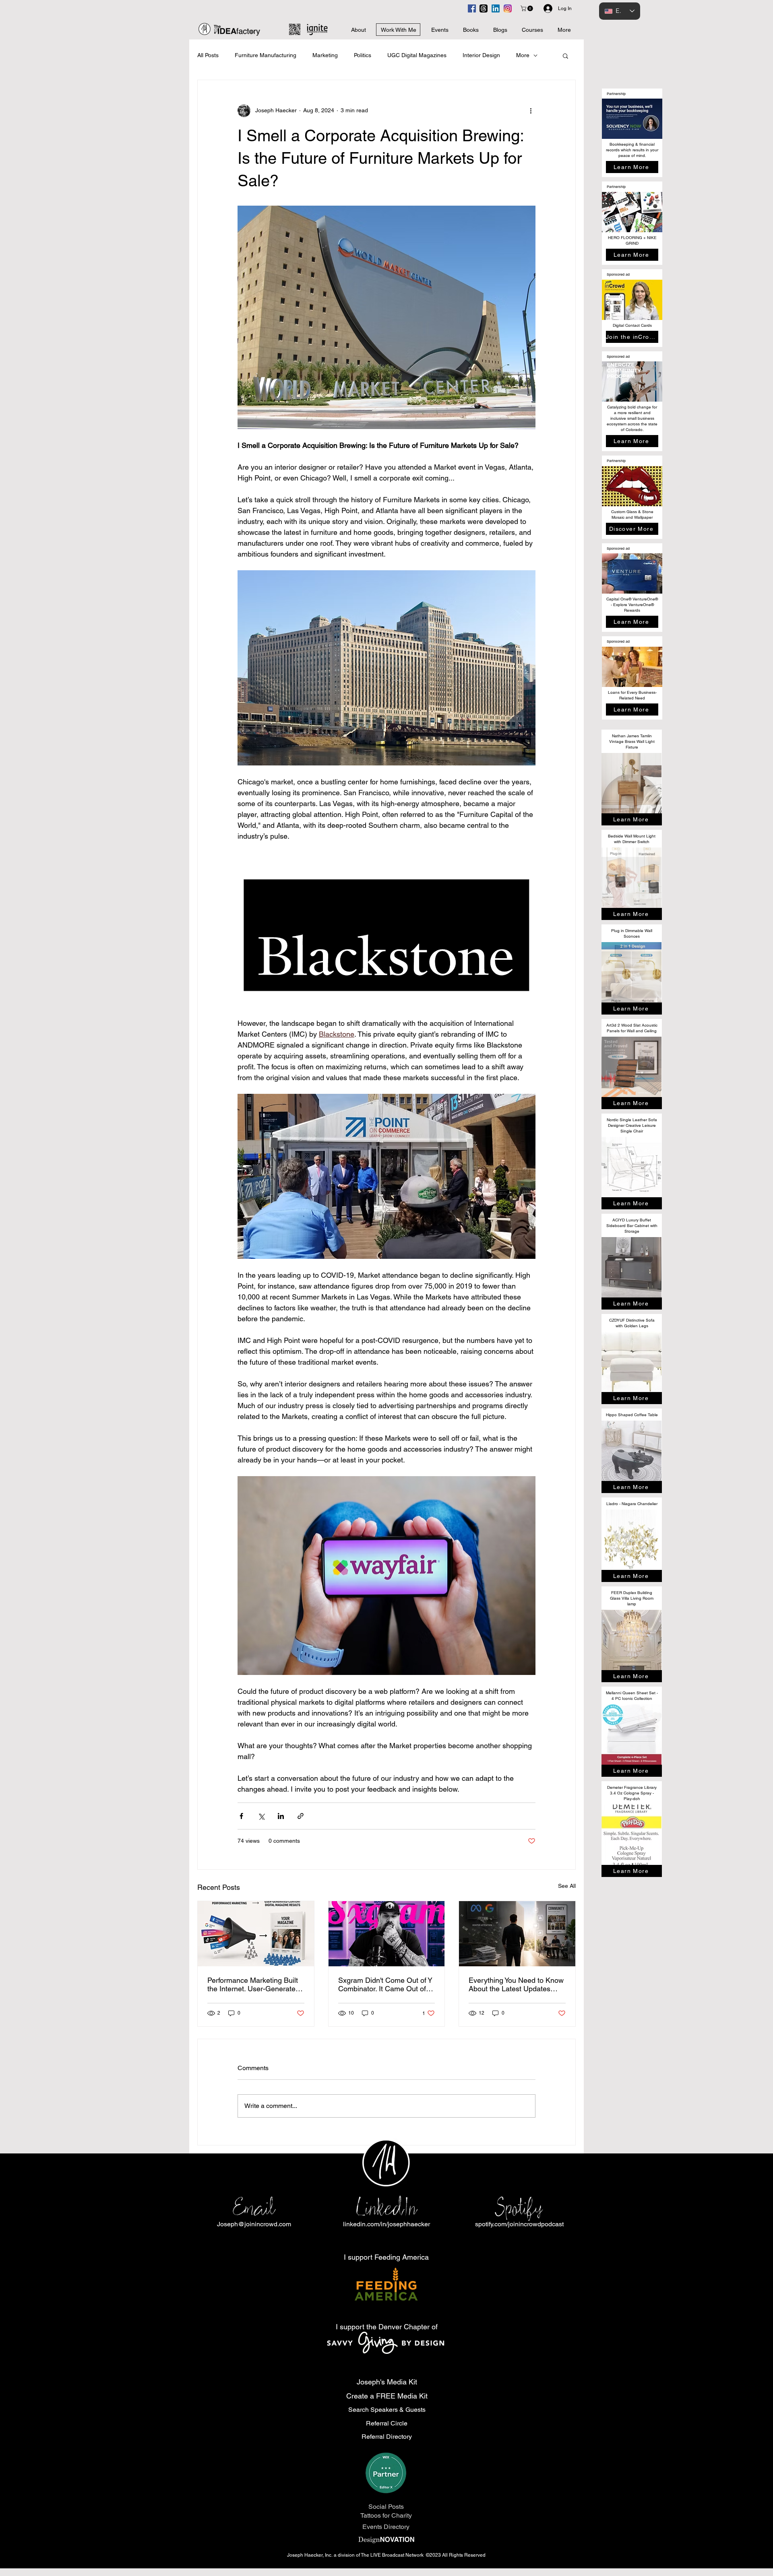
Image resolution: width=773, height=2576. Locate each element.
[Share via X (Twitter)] (261, 1816)
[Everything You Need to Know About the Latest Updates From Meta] (517, 1934)
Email (254, 2208)
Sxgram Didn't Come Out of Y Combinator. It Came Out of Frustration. (385, 1984)
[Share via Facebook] (241, 1816)
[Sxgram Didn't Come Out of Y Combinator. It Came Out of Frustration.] (387, 1934)
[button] (527, 8)
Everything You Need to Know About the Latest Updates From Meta (516, 1984)
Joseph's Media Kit (387, 2382)
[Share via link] (301, 1816)
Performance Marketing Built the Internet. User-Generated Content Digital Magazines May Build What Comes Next (253, 1984)
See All (567, 1886)
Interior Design (481, 55)
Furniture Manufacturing (266, 55)
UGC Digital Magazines (417, 55)
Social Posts (386, 2507)
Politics (363, 55)
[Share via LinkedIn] (281, 1816)
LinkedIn (386, 2208)
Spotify (519, 2208)
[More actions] (531, 111)
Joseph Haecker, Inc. (310, 2555)
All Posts (208, 55)
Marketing (325, 55)
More (523, 55)
